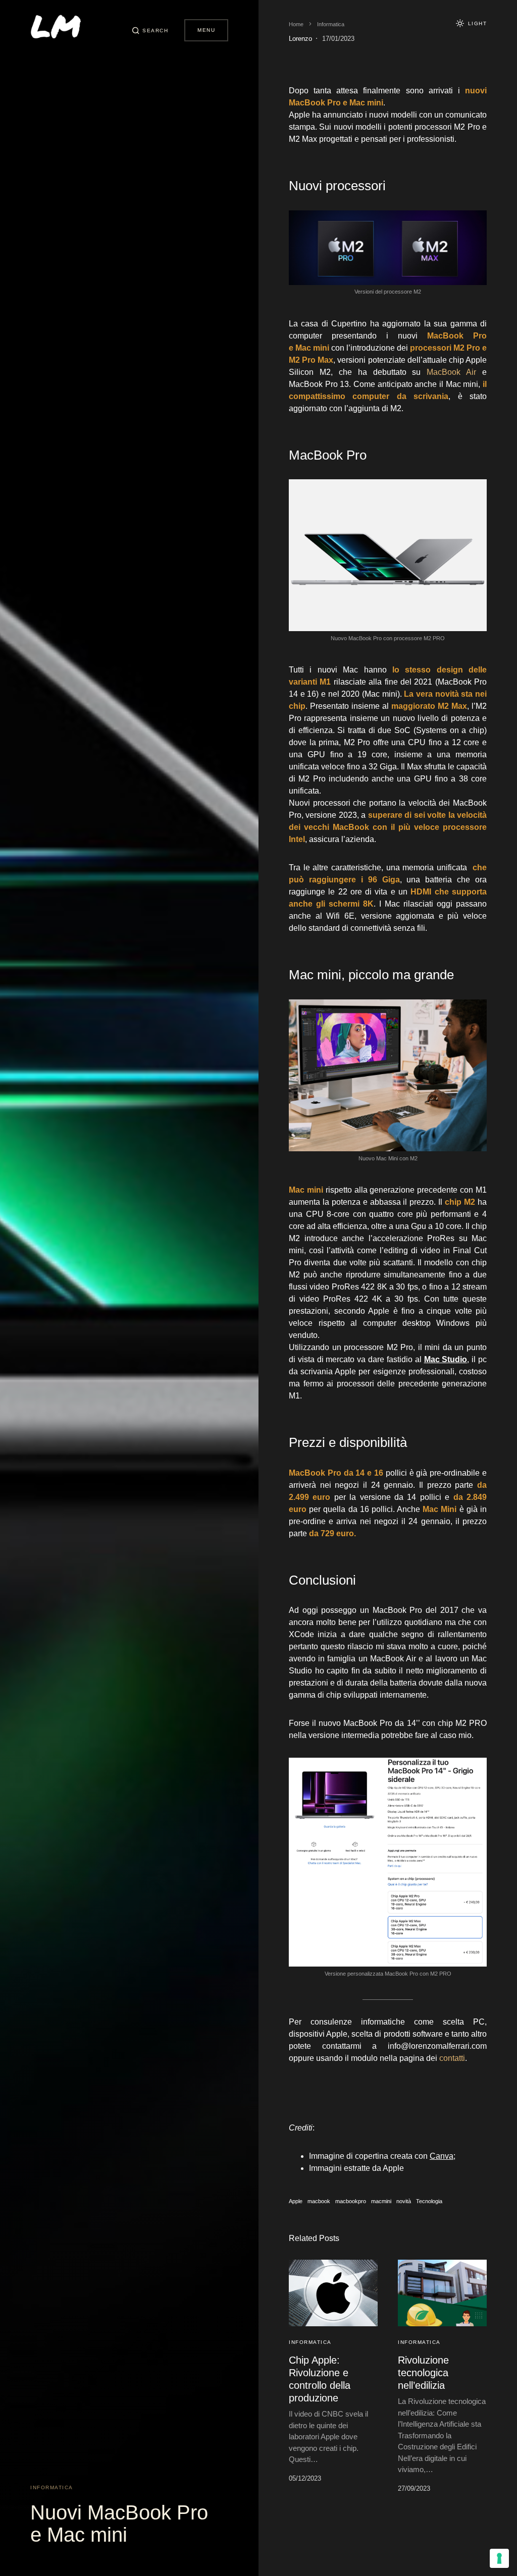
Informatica (52, 2487)
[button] (150, 30)
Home (296, 24)
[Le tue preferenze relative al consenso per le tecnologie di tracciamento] (499, 2558)
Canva (442, 2156)
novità (404, 2201)
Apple (296, 2201)
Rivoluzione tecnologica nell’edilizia (423, 2373)
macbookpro (351, 2201)
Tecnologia (429, 2201)
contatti (452, 2058)
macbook (319, 2201)
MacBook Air (451, 372)
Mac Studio (446, 1359)
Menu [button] (206, 30)
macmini (381, 2201)
